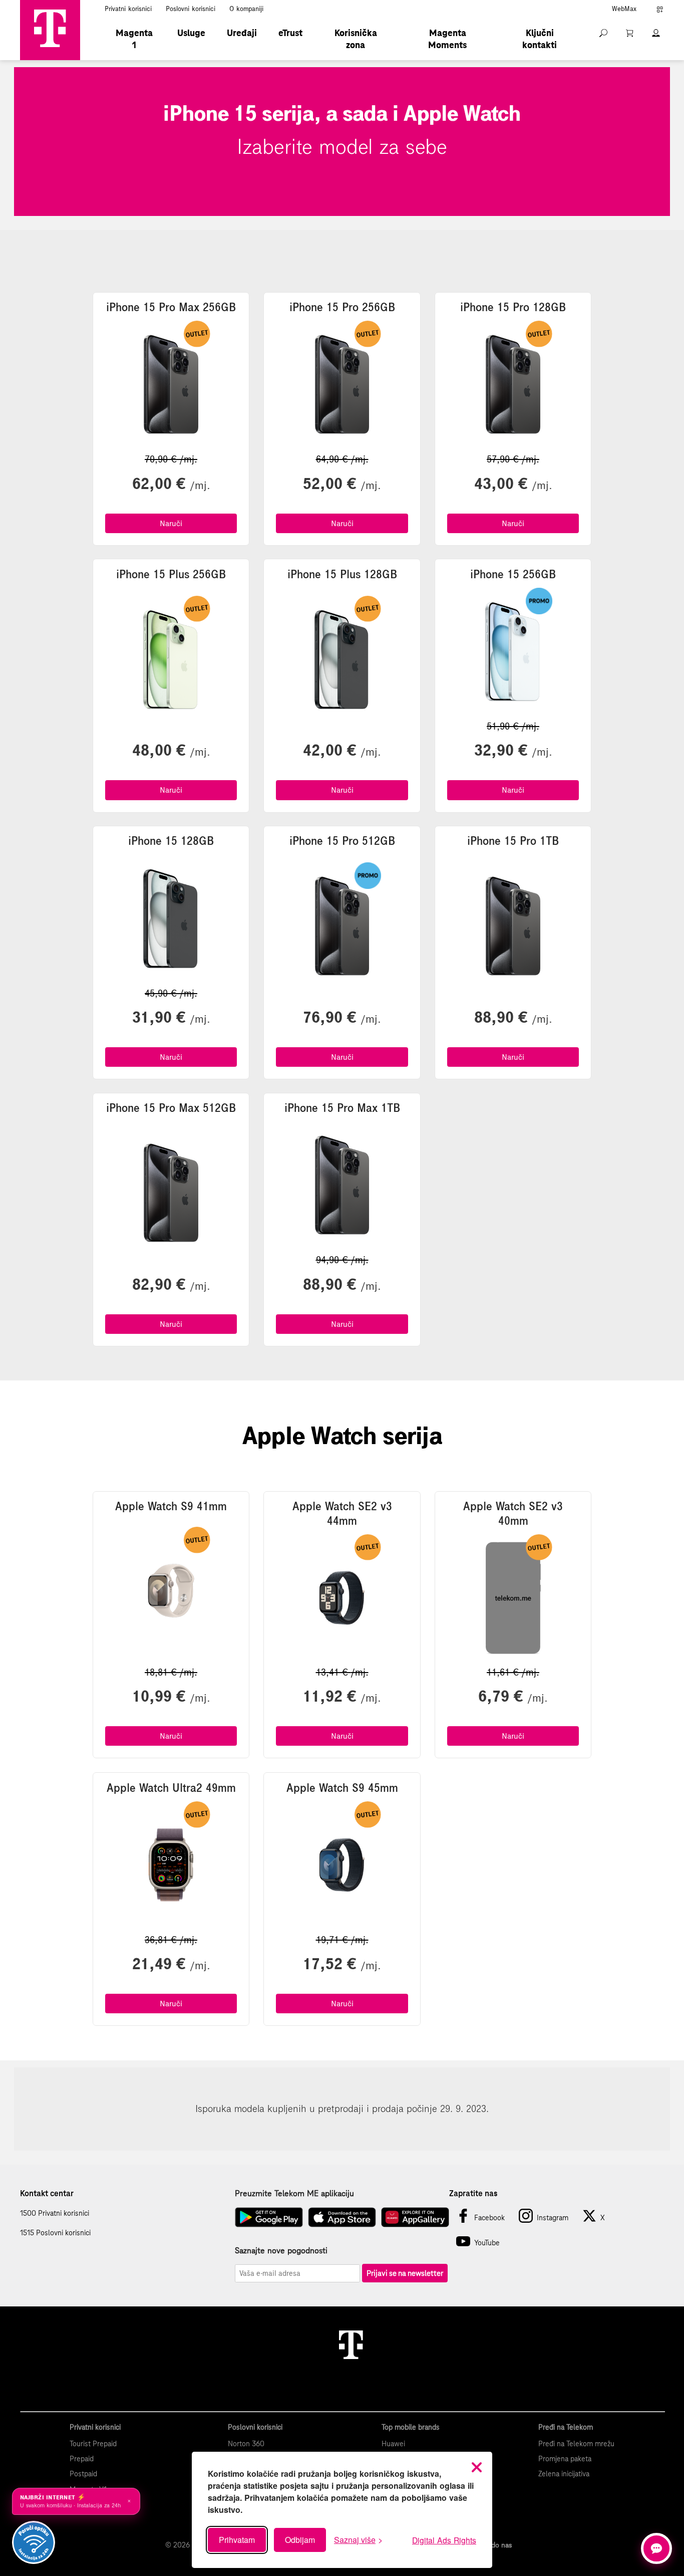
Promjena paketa (565, 2459)
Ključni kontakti (540, 39)
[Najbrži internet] (34, 2542)
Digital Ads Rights (444, 2540)
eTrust (290, 33)
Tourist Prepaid (93, 2444)
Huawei (393, 2444)
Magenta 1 (134, 39)
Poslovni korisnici (191, 9)
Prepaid (82, 2459)
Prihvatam (237, 2540)
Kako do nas (493, 2545)
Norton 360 (246, 2444)
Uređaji (242, 33)
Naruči (171, 523)
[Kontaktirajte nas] (656, 2548)
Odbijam (300, 2540)
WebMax (624, 9)
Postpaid (83, 2474)
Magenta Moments (447, 39)
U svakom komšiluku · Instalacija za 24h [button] (76, 2501)
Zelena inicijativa (564, 2474)
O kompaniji (246, 9)
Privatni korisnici (128, 9)
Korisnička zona (356, 39)
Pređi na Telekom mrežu (576, 2444)
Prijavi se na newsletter (405, 2273)
